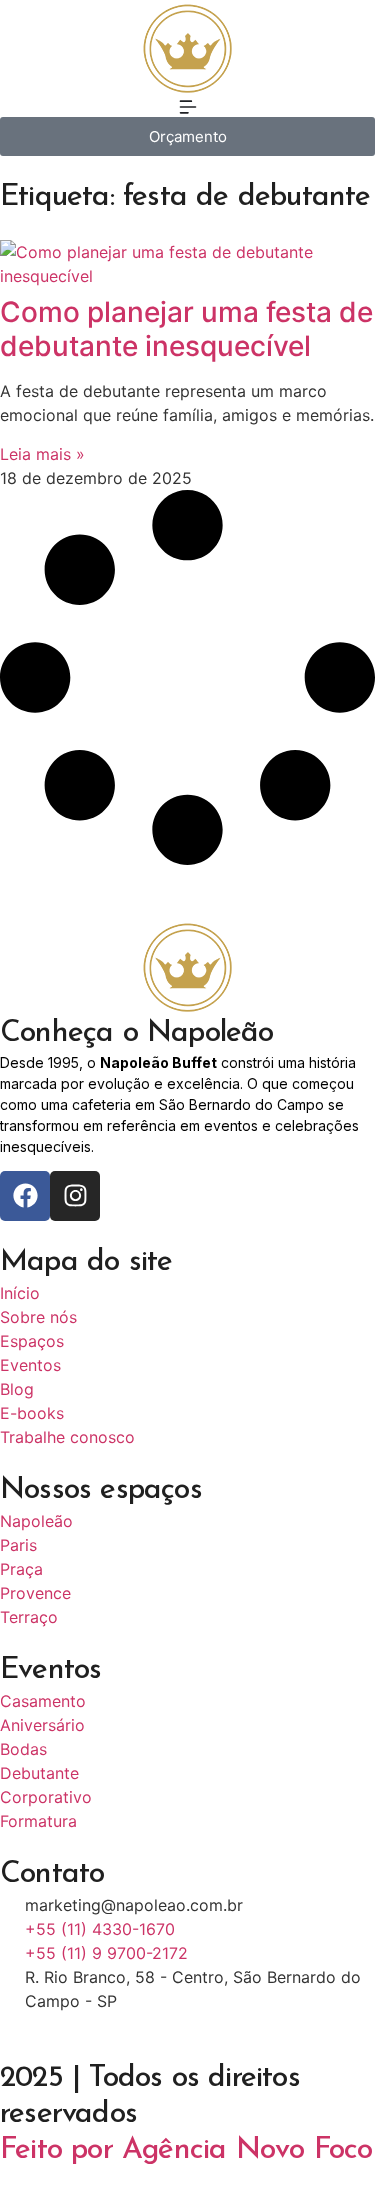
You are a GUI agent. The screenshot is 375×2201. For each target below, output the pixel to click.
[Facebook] (25, 1196)
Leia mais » (42, 454)
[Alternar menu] (188, 107)
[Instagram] (75, 1196)
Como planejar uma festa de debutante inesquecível (186, 329)
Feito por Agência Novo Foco (186, 2150)
